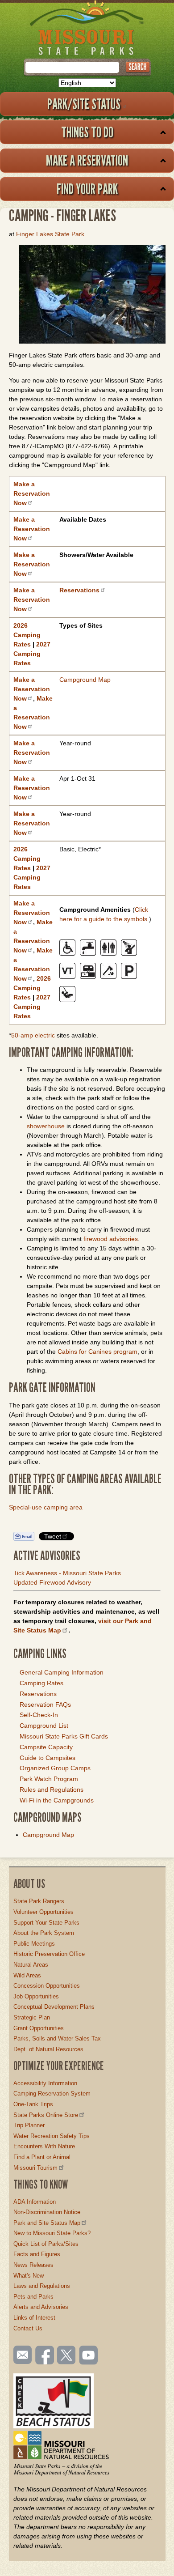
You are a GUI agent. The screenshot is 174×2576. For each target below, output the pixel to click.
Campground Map (85, 680)
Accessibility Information (45, 2083)
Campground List (44, 1726)
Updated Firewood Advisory (52, 1582)
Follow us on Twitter (66, 2356)
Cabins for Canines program (97, 1352)
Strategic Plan (32, 2017)
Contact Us (28, 2328)
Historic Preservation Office (49, 1954)
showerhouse (46, 1126)
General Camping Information (62, 1672)
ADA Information (35, 2202)
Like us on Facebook (45, 2356)
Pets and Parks (33, 2297)
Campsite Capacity (46, 1747)
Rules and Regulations (52, 1790)
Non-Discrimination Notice (47, 2212)
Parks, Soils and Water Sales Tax (57, 2038)
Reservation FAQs (45, 1705)
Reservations (38, 1694)
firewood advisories (111, 1239)
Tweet (53, 1536)
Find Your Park (87, 189)
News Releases (33, 2265)
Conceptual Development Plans (54, 2007)
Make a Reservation (87, 160)
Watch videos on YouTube (89, 2356)
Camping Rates (41, 1683)
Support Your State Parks (46, 1923)
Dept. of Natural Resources (48, 2049)
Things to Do (87, 132)
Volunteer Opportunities (43, 1912)
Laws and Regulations (42, 2286)
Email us (21, 2355)
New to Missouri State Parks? (52, 2233)
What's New (29, 2276)
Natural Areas (31, 1965)
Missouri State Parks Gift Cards (64, 1736)
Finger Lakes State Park (50, 234)
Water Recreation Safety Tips (52, 2136)
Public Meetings (34, 1944)
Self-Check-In (39, 1715)
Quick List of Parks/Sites (46, 2244)
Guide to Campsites (48, 1758)
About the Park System (44, 1933)
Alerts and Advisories (41, 2307)
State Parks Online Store (46, 2115)
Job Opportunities (36, 1996)
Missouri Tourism (35, 2168)
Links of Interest (34, 2318)
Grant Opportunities (39, 2028)
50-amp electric (34, 1035)
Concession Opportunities (47, 1986)
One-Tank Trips (33, 2104)
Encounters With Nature (44, 2146)
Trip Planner (29, 2125)
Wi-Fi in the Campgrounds (57, 1800)
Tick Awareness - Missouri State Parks (67, 1573)
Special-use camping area (46, 1507)
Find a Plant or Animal (42, 2157)
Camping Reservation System (52, 2094)
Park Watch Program (49, 1779)
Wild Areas (27, 1975)
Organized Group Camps (55, 1768)
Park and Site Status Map (47, 2223)
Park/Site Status (84, 104)
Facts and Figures (37, 2254)
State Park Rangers (39, 1901)
